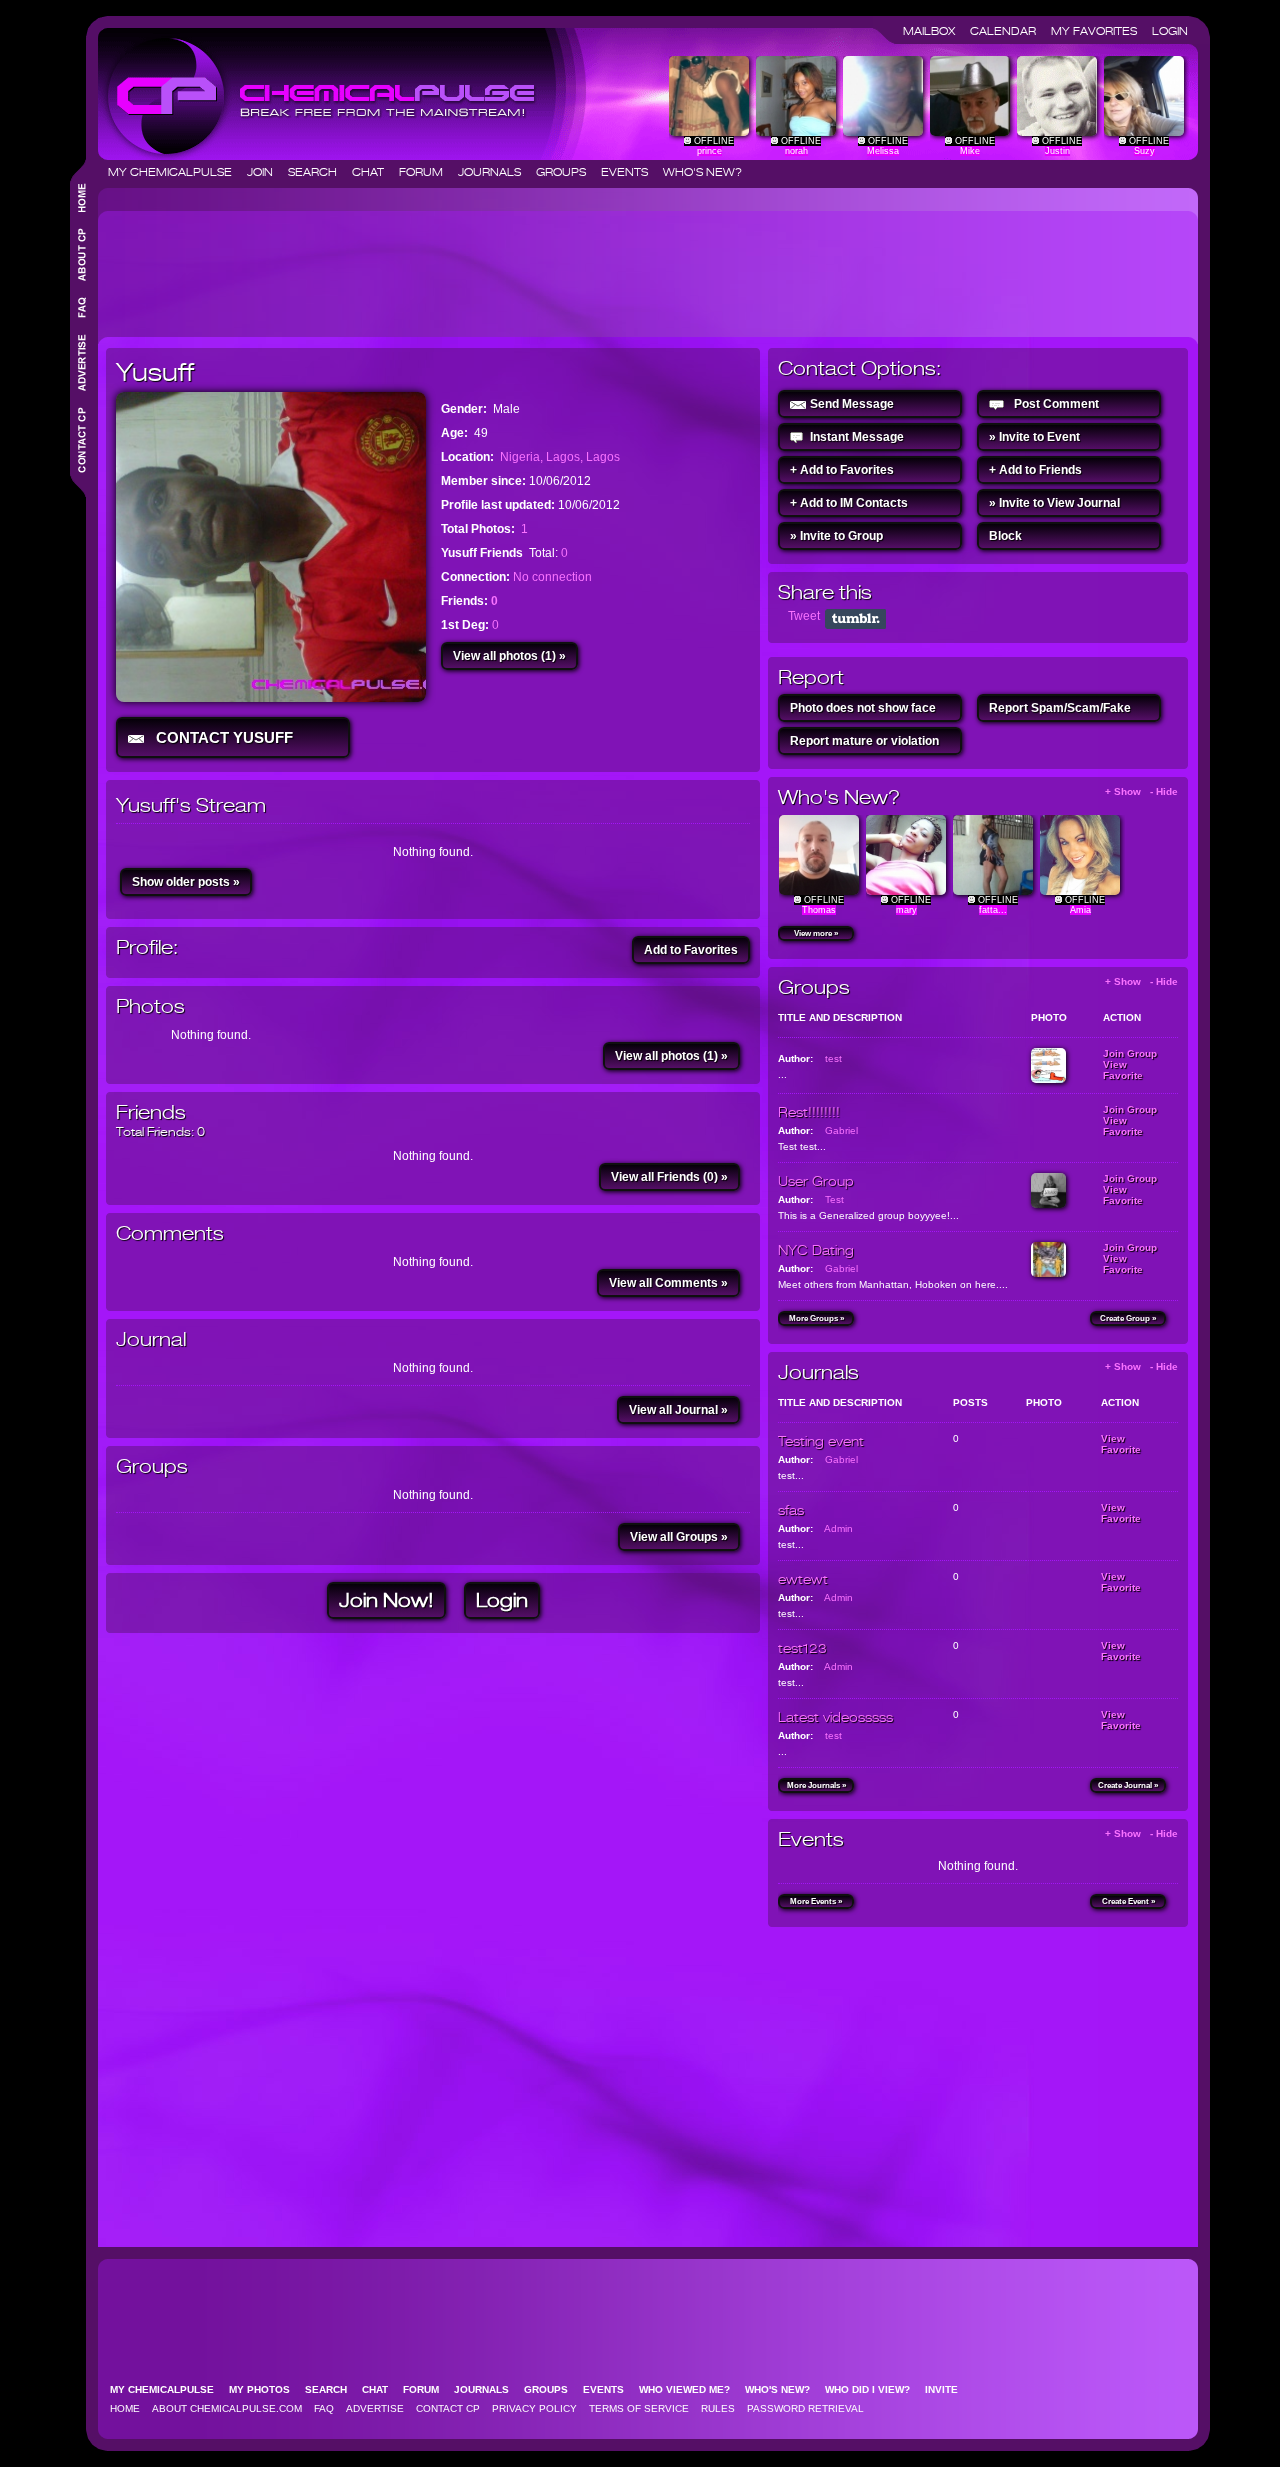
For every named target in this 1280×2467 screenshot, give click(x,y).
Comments (170, 1233)
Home (125, 2408)
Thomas (819, 910)
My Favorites (1100, 31)
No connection (552, 577)
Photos (150, 1006)
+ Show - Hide (1141, 791)
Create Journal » (1128, 1785)
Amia (1080, 910)
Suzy (1144, 151)
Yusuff (155, 372)
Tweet (804, 616)
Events (630, 172)
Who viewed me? (690, 2389)
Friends (151, 1112)
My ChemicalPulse (176, 172)
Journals (495, 172)
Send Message (852, 404)
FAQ (324, 2408)
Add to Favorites (691, 950)
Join (266, 172)
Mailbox (935, 31)
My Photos (265, 2389)
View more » (816, 933)
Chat (374, 172)
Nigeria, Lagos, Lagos (560, 457)
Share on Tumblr (855, 619)
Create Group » (1128, 1318)
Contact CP (448, 2408)
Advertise (375, 2408)
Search (318, 172)
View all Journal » (678, 1410)
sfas (791, 1510)
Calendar (1009, 31)
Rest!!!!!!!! (809, 1112)
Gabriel (841, 1130)
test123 (802, 1648)
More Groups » (816, 1318)
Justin (1057, 151)
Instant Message (857, 437)
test (833, 1058)
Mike (970, 151)
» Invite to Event (1034, 437)
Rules (718, 2408)
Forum (427, 172)
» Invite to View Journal (1054, 503)
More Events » (816, 1901)
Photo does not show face (863, 708)
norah (796, 151)
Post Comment (1056, 404)
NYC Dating (816, 1250)
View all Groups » (679, 1537)
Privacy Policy (534, 2408)
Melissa (883, 151)
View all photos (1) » (509, 656)
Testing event (821, 1441)
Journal (151, 1339)
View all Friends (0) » (669, 1177)
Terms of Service (639, 2408)
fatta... (993, 910)
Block (1005, 536)
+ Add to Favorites (842, 470)
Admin (838, 1528)
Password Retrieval (805, 2408)
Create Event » (1128, 1901)
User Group (816, 1181)
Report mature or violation (864, 741)
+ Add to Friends (1035, 470)
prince (709, 151)
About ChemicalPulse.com (227, 2408)
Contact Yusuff (220, 737)
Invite (947, 2389)
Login (1170, 31)
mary (906, 910)
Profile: (147, 947)
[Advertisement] (470, 266)
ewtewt (803, 1579)
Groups (567, 172)
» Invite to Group (836, 536)
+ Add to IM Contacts (849, 503)
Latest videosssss (835, 1717)
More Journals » (816, 1785)
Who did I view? (873, 2389)
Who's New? (702, 172)
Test (834, 1199)
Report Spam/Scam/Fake (1060, 708)
